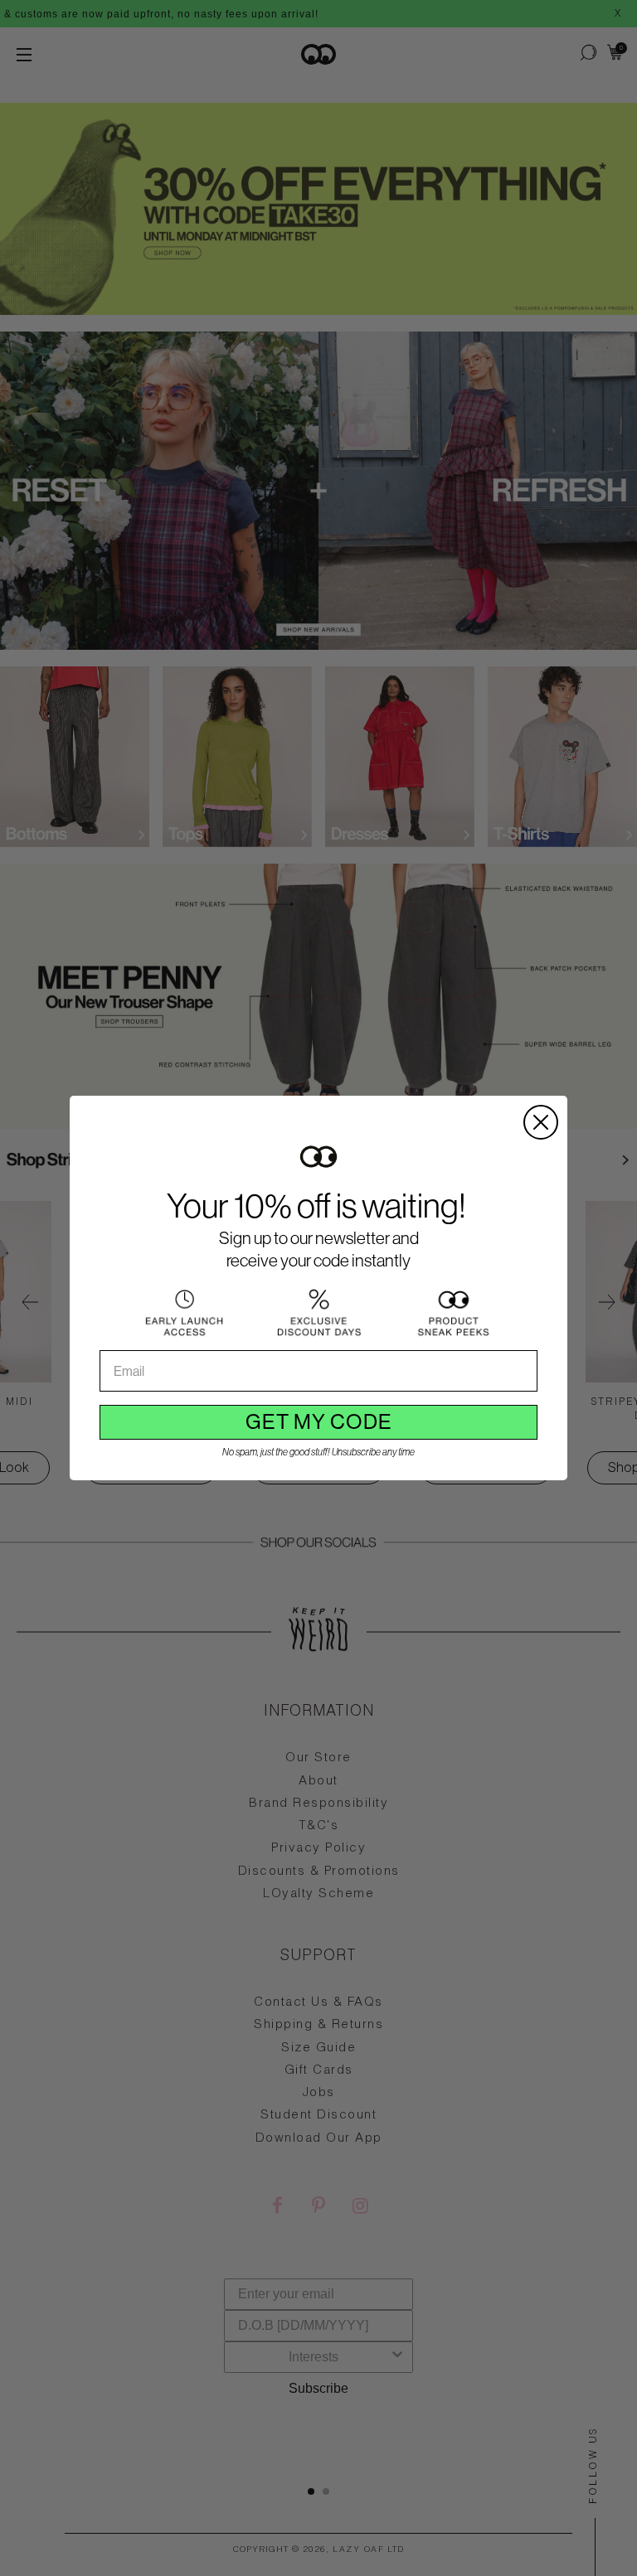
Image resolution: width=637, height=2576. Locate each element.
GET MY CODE (319, 1421)
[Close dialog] (541, 1122)
